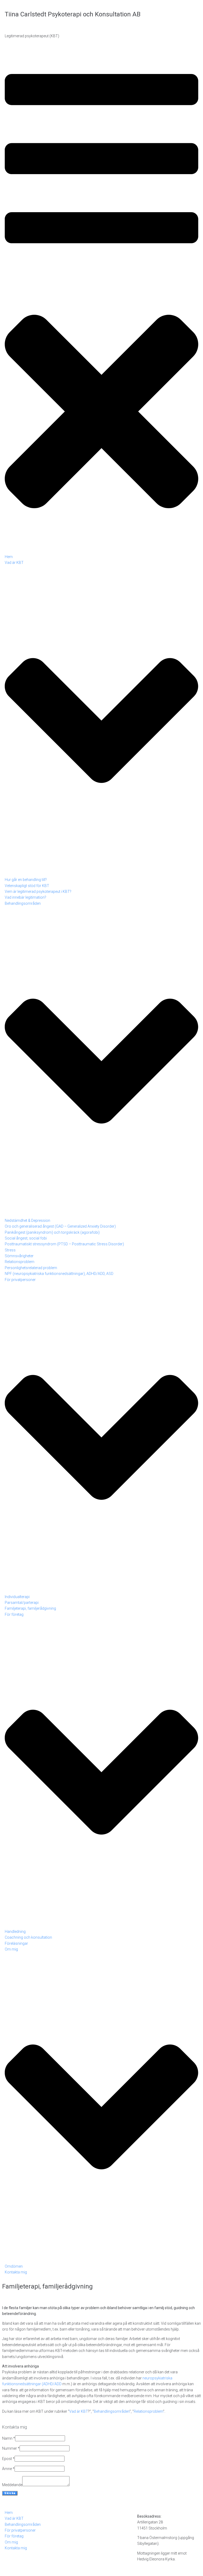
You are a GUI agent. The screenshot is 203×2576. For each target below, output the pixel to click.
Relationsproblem (148, 2411)
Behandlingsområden (112, 2411)
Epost (8, 2459)
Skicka (10, 2493)
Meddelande (12, 2485)
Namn (9, 2438)
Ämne (8, 2469)
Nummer (11, 2448)
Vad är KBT (79, 2411)
